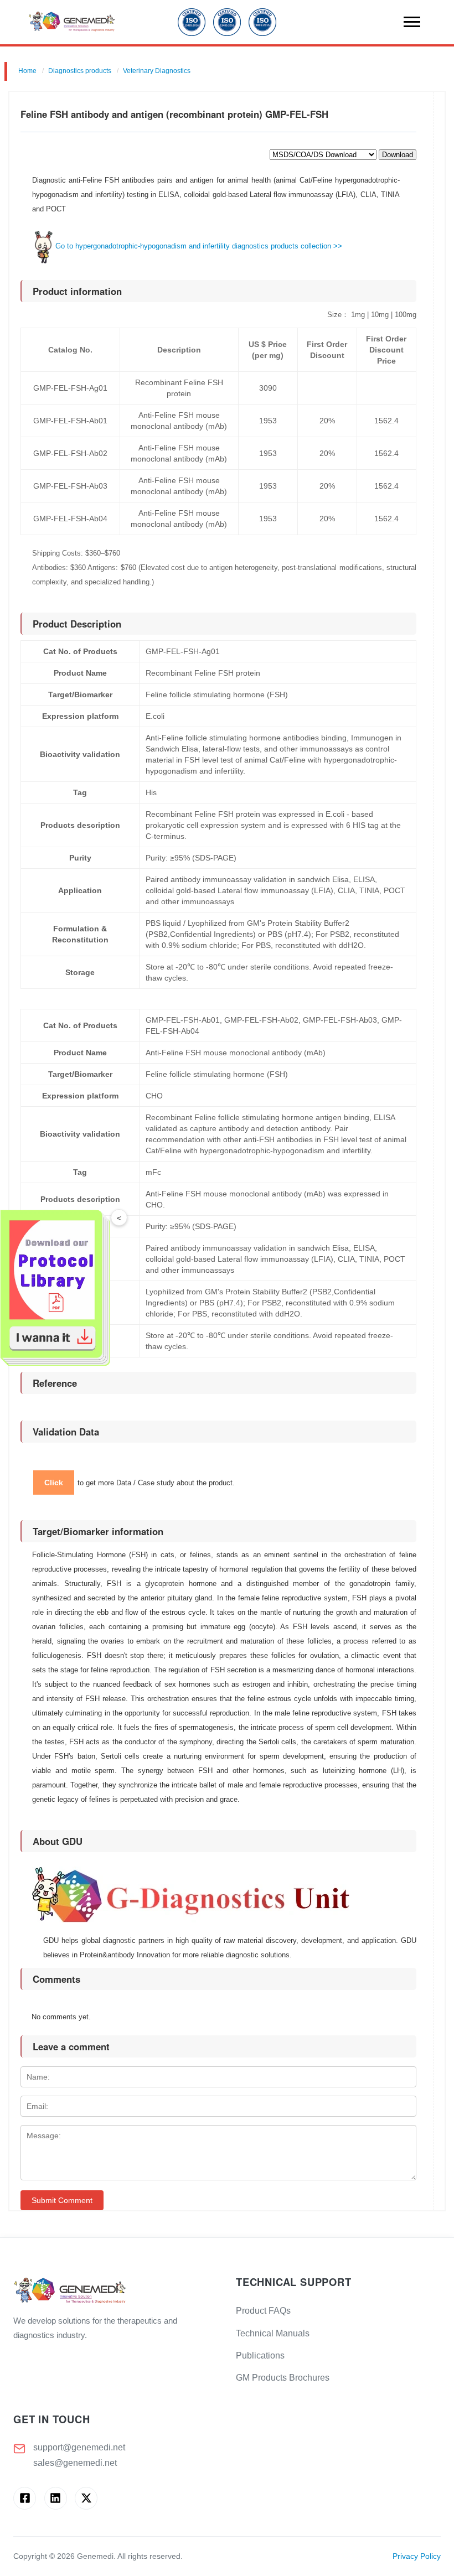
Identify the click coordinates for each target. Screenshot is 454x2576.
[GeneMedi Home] (116, 2291)
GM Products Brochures (283, 2378)
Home (27, 71)
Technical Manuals (273, 2333)
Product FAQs (263, 2311)
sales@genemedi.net (75, 2463)
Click (54, 1483)
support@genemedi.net (79, 2447)
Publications (260, 2355)
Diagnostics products (80, 71)
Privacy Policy (417, 2556)
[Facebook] (25, 2498)
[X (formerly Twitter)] (86, 2498)
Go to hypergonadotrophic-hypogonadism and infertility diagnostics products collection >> (199, 246)
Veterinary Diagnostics (157, 71)
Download (398, 155)
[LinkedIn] (56, 2498)
